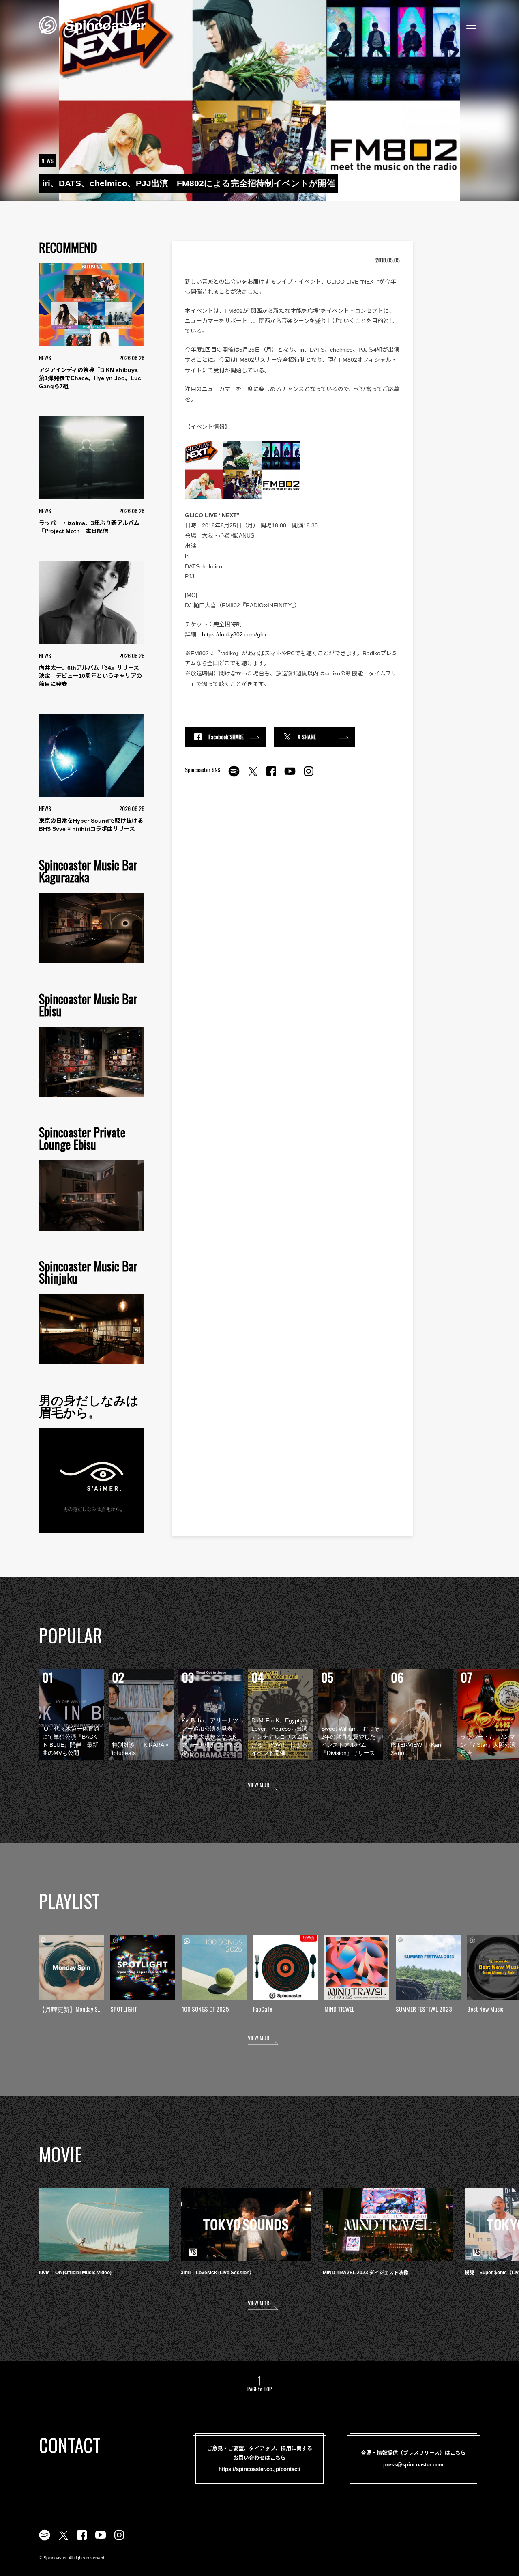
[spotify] (234, 776)
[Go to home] (92, 24)
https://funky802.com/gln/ (234, 634)
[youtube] (290, 776)
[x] (253, 776)
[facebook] (271, 776)
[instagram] (309, 776)
